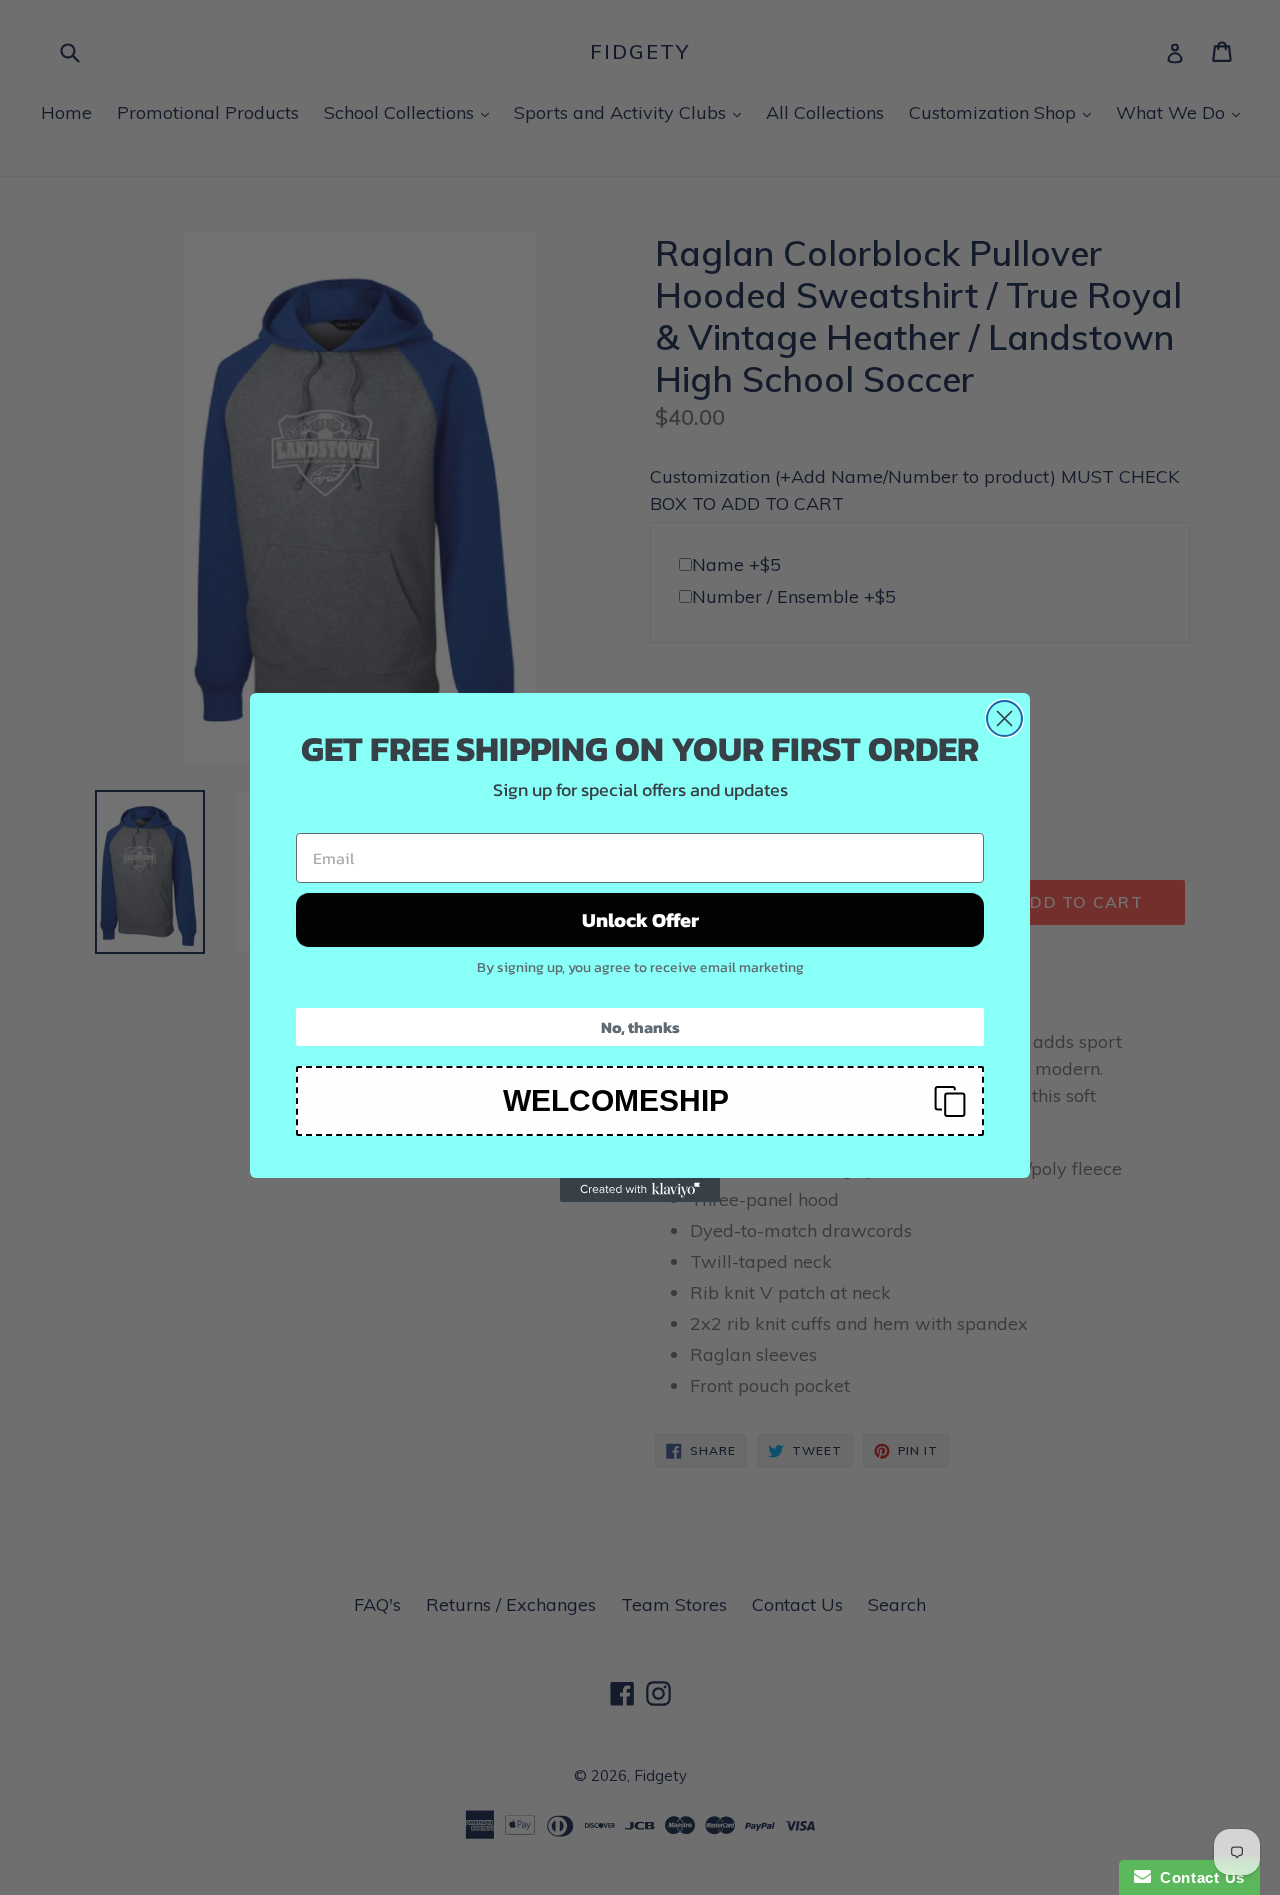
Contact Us (1198, 1877)
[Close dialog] (1004, 718)
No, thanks (640, 1027)
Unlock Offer (640, 920)
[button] (640, 1101)
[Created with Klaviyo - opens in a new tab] (640, 1190)
